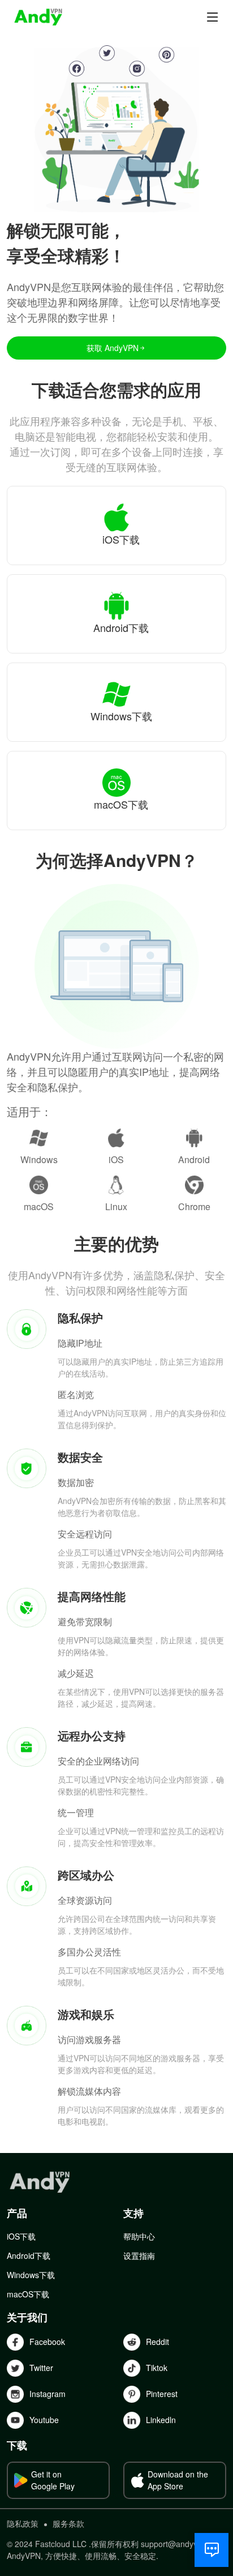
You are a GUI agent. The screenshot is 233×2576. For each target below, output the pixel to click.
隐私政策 (23, 2523)
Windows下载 (31, 2275)
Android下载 (29, 2255)
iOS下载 (21, 2236)
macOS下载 (28, 2294)
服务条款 (68, 2523)
